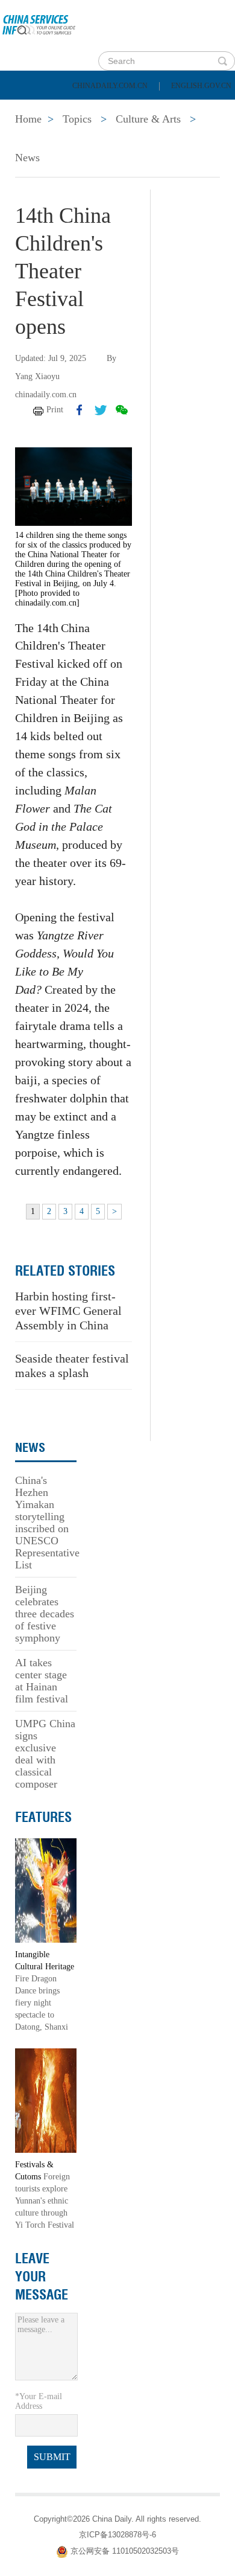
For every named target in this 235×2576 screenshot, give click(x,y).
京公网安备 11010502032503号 (125, 2552)
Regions (175, 139)
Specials (37, 139)
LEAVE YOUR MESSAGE (42, 2277)
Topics (107, 139)
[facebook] (80, 410)
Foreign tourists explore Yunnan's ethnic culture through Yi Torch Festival (45, 2201)
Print (55, 410)
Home (28, 109)
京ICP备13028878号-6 (117, 2535)
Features (43, 1817)
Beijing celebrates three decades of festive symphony (45, 1614)
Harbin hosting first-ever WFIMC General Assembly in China (68, 1311)
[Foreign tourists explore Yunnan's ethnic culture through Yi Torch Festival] (46, 2100)
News (159, 109)
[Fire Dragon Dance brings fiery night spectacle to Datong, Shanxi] (46, 1890)
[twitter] (101, 410)
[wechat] (122, 410)
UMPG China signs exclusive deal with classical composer (45, 1754)
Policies (94, 109)
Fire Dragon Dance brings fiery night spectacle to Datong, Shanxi (42, 2003)
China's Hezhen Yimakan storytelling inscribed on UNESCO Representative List (47, 1523)
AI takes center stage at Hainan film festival (42, 1681)
